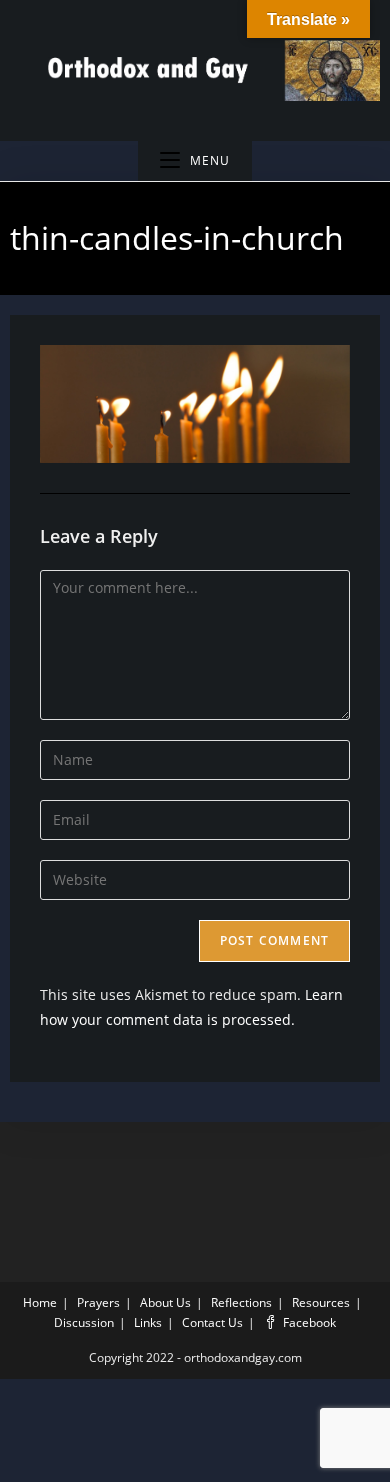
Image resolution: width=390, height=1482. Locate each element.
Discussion (84, 1322)
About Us (165, 1302)
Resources (321, 1302)
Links (148, 1322)
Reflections (241, 1302)
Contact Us (212, 1322)
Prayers (98, 1302)
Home (40, 1302)
